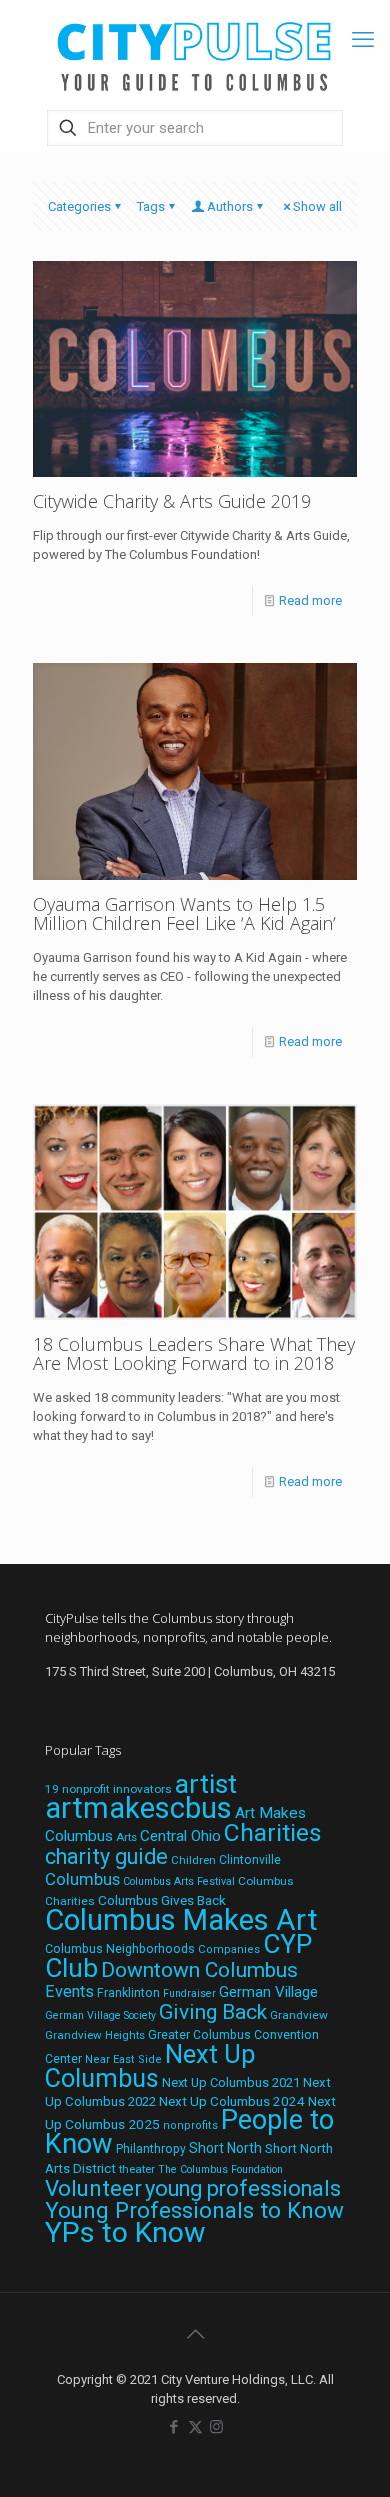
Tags (151, 206)
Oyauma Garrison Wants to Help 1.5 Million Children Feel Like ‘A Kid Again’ (184, 913)
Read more (310, 600)
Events (69, 1991)
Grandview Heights (95, 2035)
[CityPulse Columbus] (195, 52)
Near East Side (123, 2059)
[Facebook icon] (174, 2427)
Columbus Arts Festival (179, 1881)
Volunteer (93, 2188)
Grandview (299, 2015)
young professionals (243, 2188)
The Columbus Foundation (220, 2169)
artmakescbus (138, 1808)
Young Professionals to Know (194, 2210)
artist (206, 1784)
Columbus (82, 1879)
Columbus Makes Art (181, 1920)
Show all (317, 206)
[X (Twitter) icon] (195, 2427)
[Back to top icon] (195, 2334)
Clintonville (250, 1860)
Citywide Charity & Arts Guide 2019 (172, 501)
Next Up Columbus (150, 2066)
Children (193, 1860)
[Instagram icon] (216, 2427)
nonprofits (190, 2125)
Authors (230, 206)
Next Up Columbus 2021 (231, 2082)
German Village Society (100, 2015)
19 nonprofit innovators (108, 1789)
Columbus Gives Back (162, 1900)
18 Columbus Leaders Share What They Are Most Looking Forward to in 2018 (194, 1353)
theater (137, 2169)
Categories (79, 206)
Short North (225, 2148)
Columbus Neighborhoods (120, 1948)
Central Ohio (180, 1836)
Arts (126, 1837)
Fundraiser (189, 1993)
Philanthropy (151, 2149)
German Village (268, 1992)
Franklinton (128, 1993)
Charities (273, 1832)
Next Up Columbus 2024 (232, 2101)
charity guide (106, 1856)
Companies (229, 1949)
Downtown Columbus (199, 1970)
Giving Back (213, 2012)
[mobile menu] (363, 40)
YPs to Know (125, 2232)
